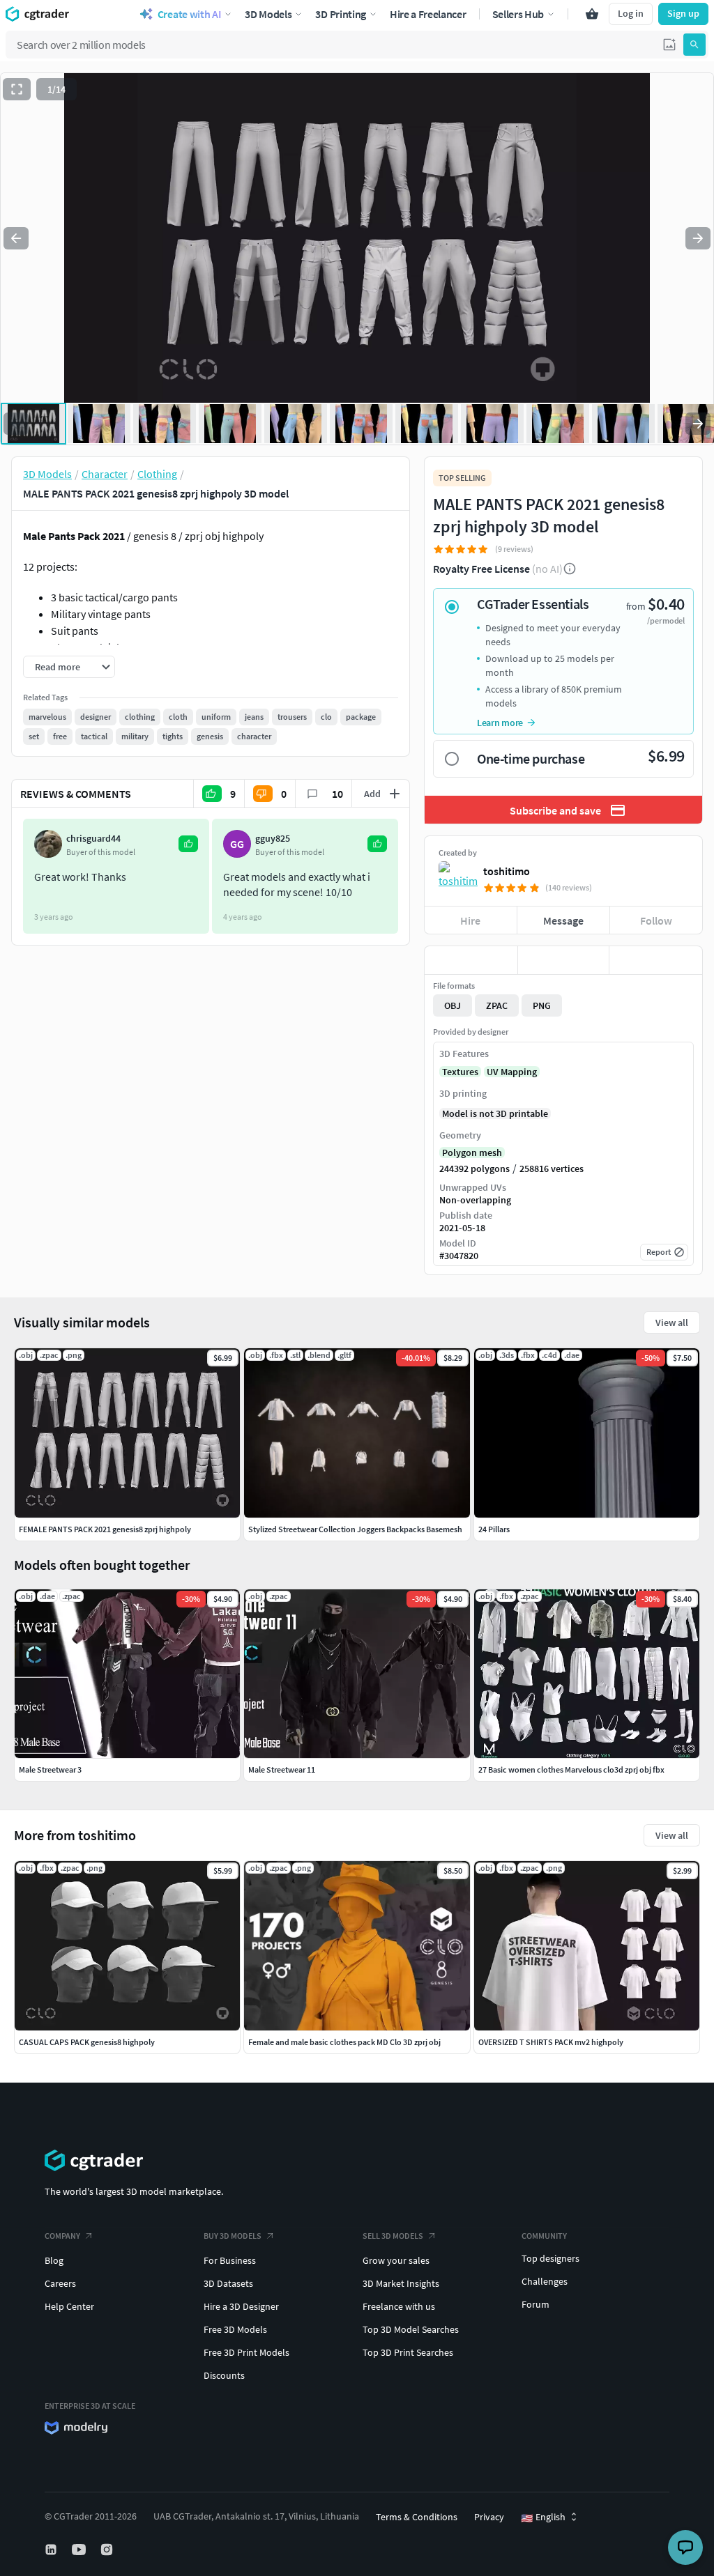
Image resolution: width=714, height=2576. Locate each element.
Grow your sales (396, 2260)
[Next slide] (698, 238)
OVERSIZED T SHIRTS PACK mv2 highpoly (551, 2042)
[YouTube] (80, 2550)
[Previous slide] (16, 238)
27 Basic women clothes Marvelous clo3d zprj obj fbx (571, 1769)
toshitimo (507, 871)
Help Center (69, 2306)
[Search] (694, 45)
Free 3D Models (235, 2329)
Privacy (489, 2517)
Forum (535, 2304)
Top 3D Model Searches (411, 2329)
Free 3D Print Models (246, 2352)
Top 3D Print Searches (408, 2352)
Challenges (545, 2281)
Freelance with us (399, 2306)
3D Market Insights (401, 2283)
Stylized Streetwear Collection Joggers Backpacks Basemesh (355, 1529)
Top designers (550, 2258)
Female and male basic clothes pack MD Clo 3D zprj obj (344, 2042)
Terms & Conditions (417, 2517)
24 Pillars (494, 1529)
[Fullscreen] (17, 89)
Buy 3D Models (233, 2236)
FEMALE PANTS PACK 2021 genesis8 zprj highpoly (105, 1529)
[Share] (656, 960)
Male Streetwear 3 (50, 1769)
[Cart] (592, 14)
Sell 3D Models (393, 2236)
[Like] (471, 960)
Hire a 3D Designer (241, 2306)
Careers (60, 2283)
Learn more (500, 723)
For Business (230, 2260)
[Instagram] (108, 2550)
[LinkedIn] (52, 2550)
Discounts (224, 2375)
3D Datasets (228, 2283)
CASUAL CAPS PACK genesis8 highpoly (87, 2042)
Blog (54, 2260)
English (543, 2517)
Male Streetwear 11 (282, 1769)
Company (62, 2236)
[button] (669, 45)
